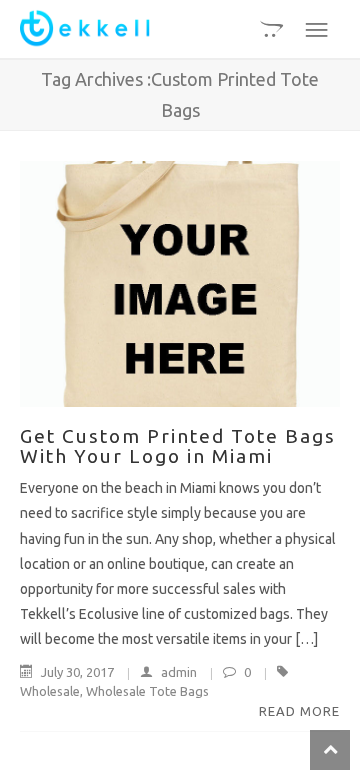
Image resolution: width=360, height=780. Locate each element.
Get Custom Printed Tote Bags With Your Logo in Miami (178, 446)
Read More (299, 711)
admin (179, 672)
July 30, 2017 (77, 672)
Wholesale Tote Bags (147, 691)
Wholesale (50, 691)
